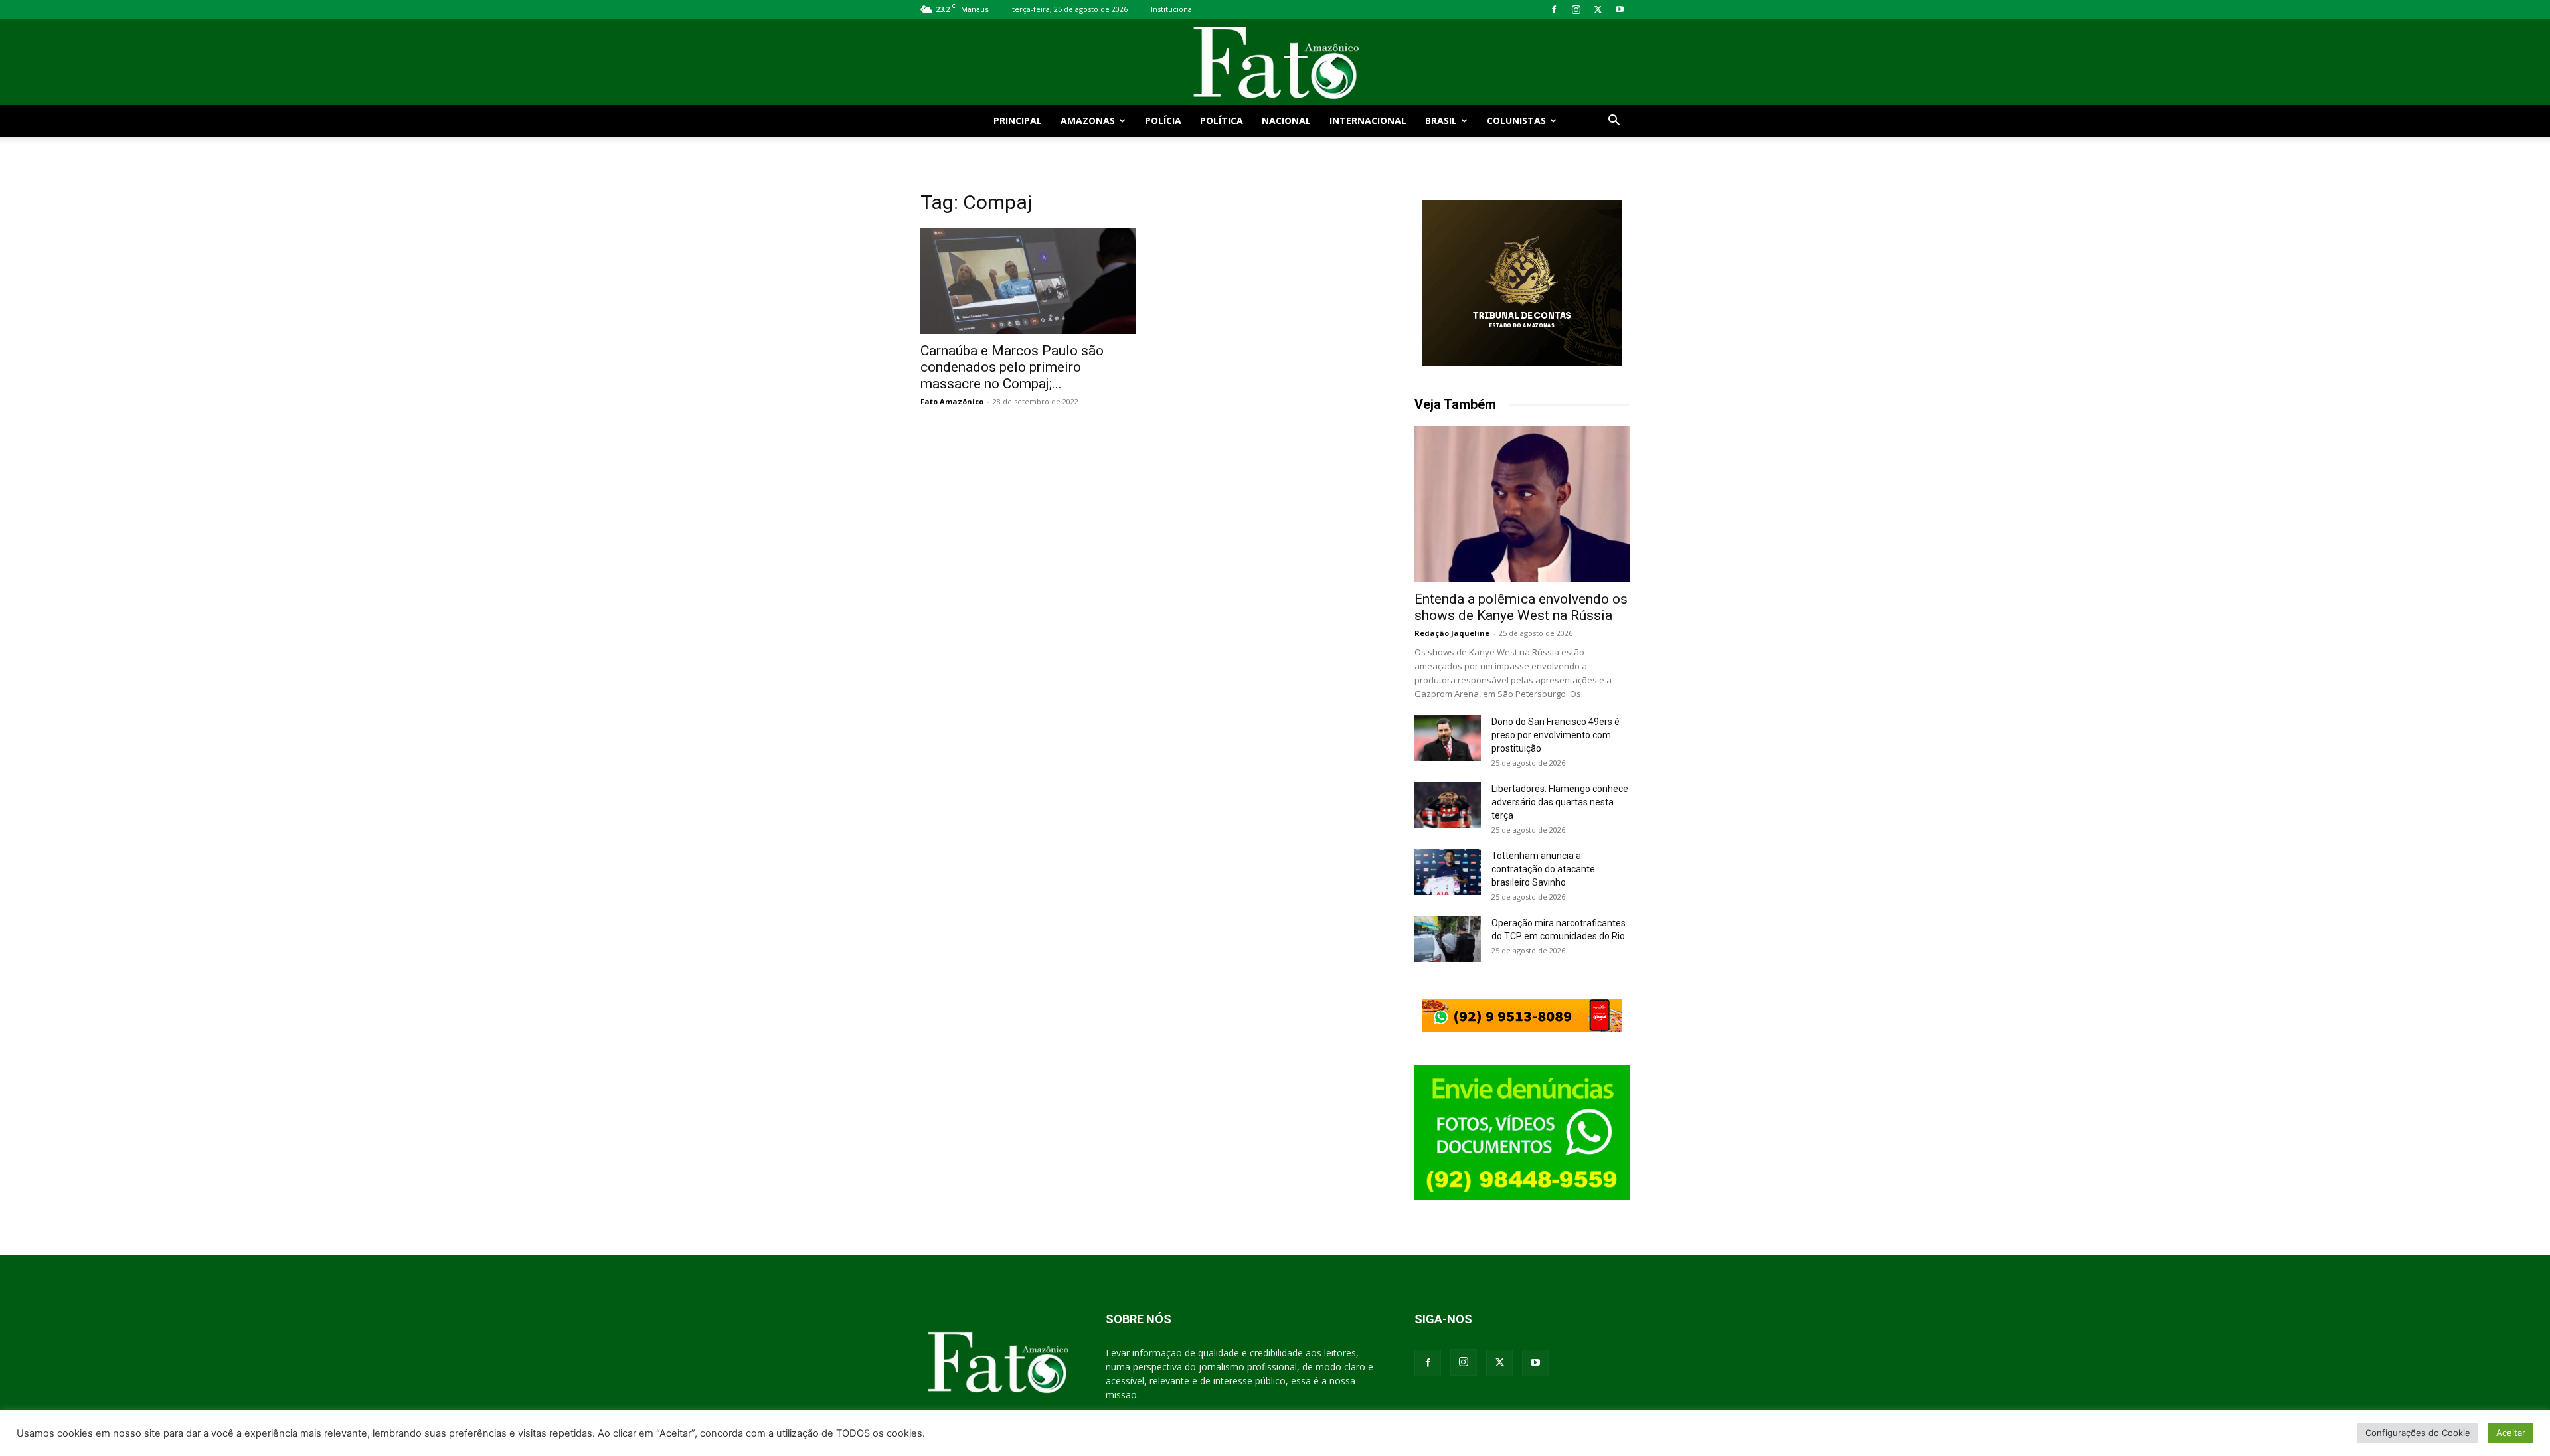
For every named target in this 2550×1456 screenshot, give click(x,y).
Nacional (1286, 121)
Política (1222, 121)
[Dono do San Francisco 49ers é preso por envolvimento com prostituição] (1448, 738)
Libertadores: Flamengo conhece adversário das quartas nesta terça (1560, 802)
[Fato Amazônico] (1275, 63)
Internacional (1368, 121)
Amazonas (1088, 121)
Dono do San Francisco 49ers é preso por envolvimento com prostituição (1556, 735)
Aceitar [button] (2511, 1433)
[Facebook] (1554, 9)
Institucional (1172, 9)
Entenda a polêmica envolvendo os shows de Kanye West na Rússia (1521, 607)
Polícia (1163, 121)
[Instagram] (1576, 9)
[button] (1614, 122)
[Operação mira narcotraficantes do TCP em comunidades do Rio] (1448, 939)
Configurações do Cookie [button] (2418, 1433)
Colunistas (1516, 121)
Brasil (1441, 121)
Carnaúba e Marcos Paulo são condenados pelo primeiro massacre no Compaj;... (1012, 367)
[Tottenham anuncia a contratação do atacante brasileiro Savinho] (1448, 872)
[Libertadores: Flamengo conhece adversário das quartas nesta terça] (1448, 805)
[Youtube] (1620, 9)
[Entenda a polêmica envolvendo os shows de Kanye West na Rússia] (1522, 504)
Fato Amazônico (952, 401)
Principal (1018, 121)
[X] (1598, 9)
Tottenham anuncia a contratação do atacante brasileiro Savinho (1543, 869)
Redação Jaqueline (1452, 633)
